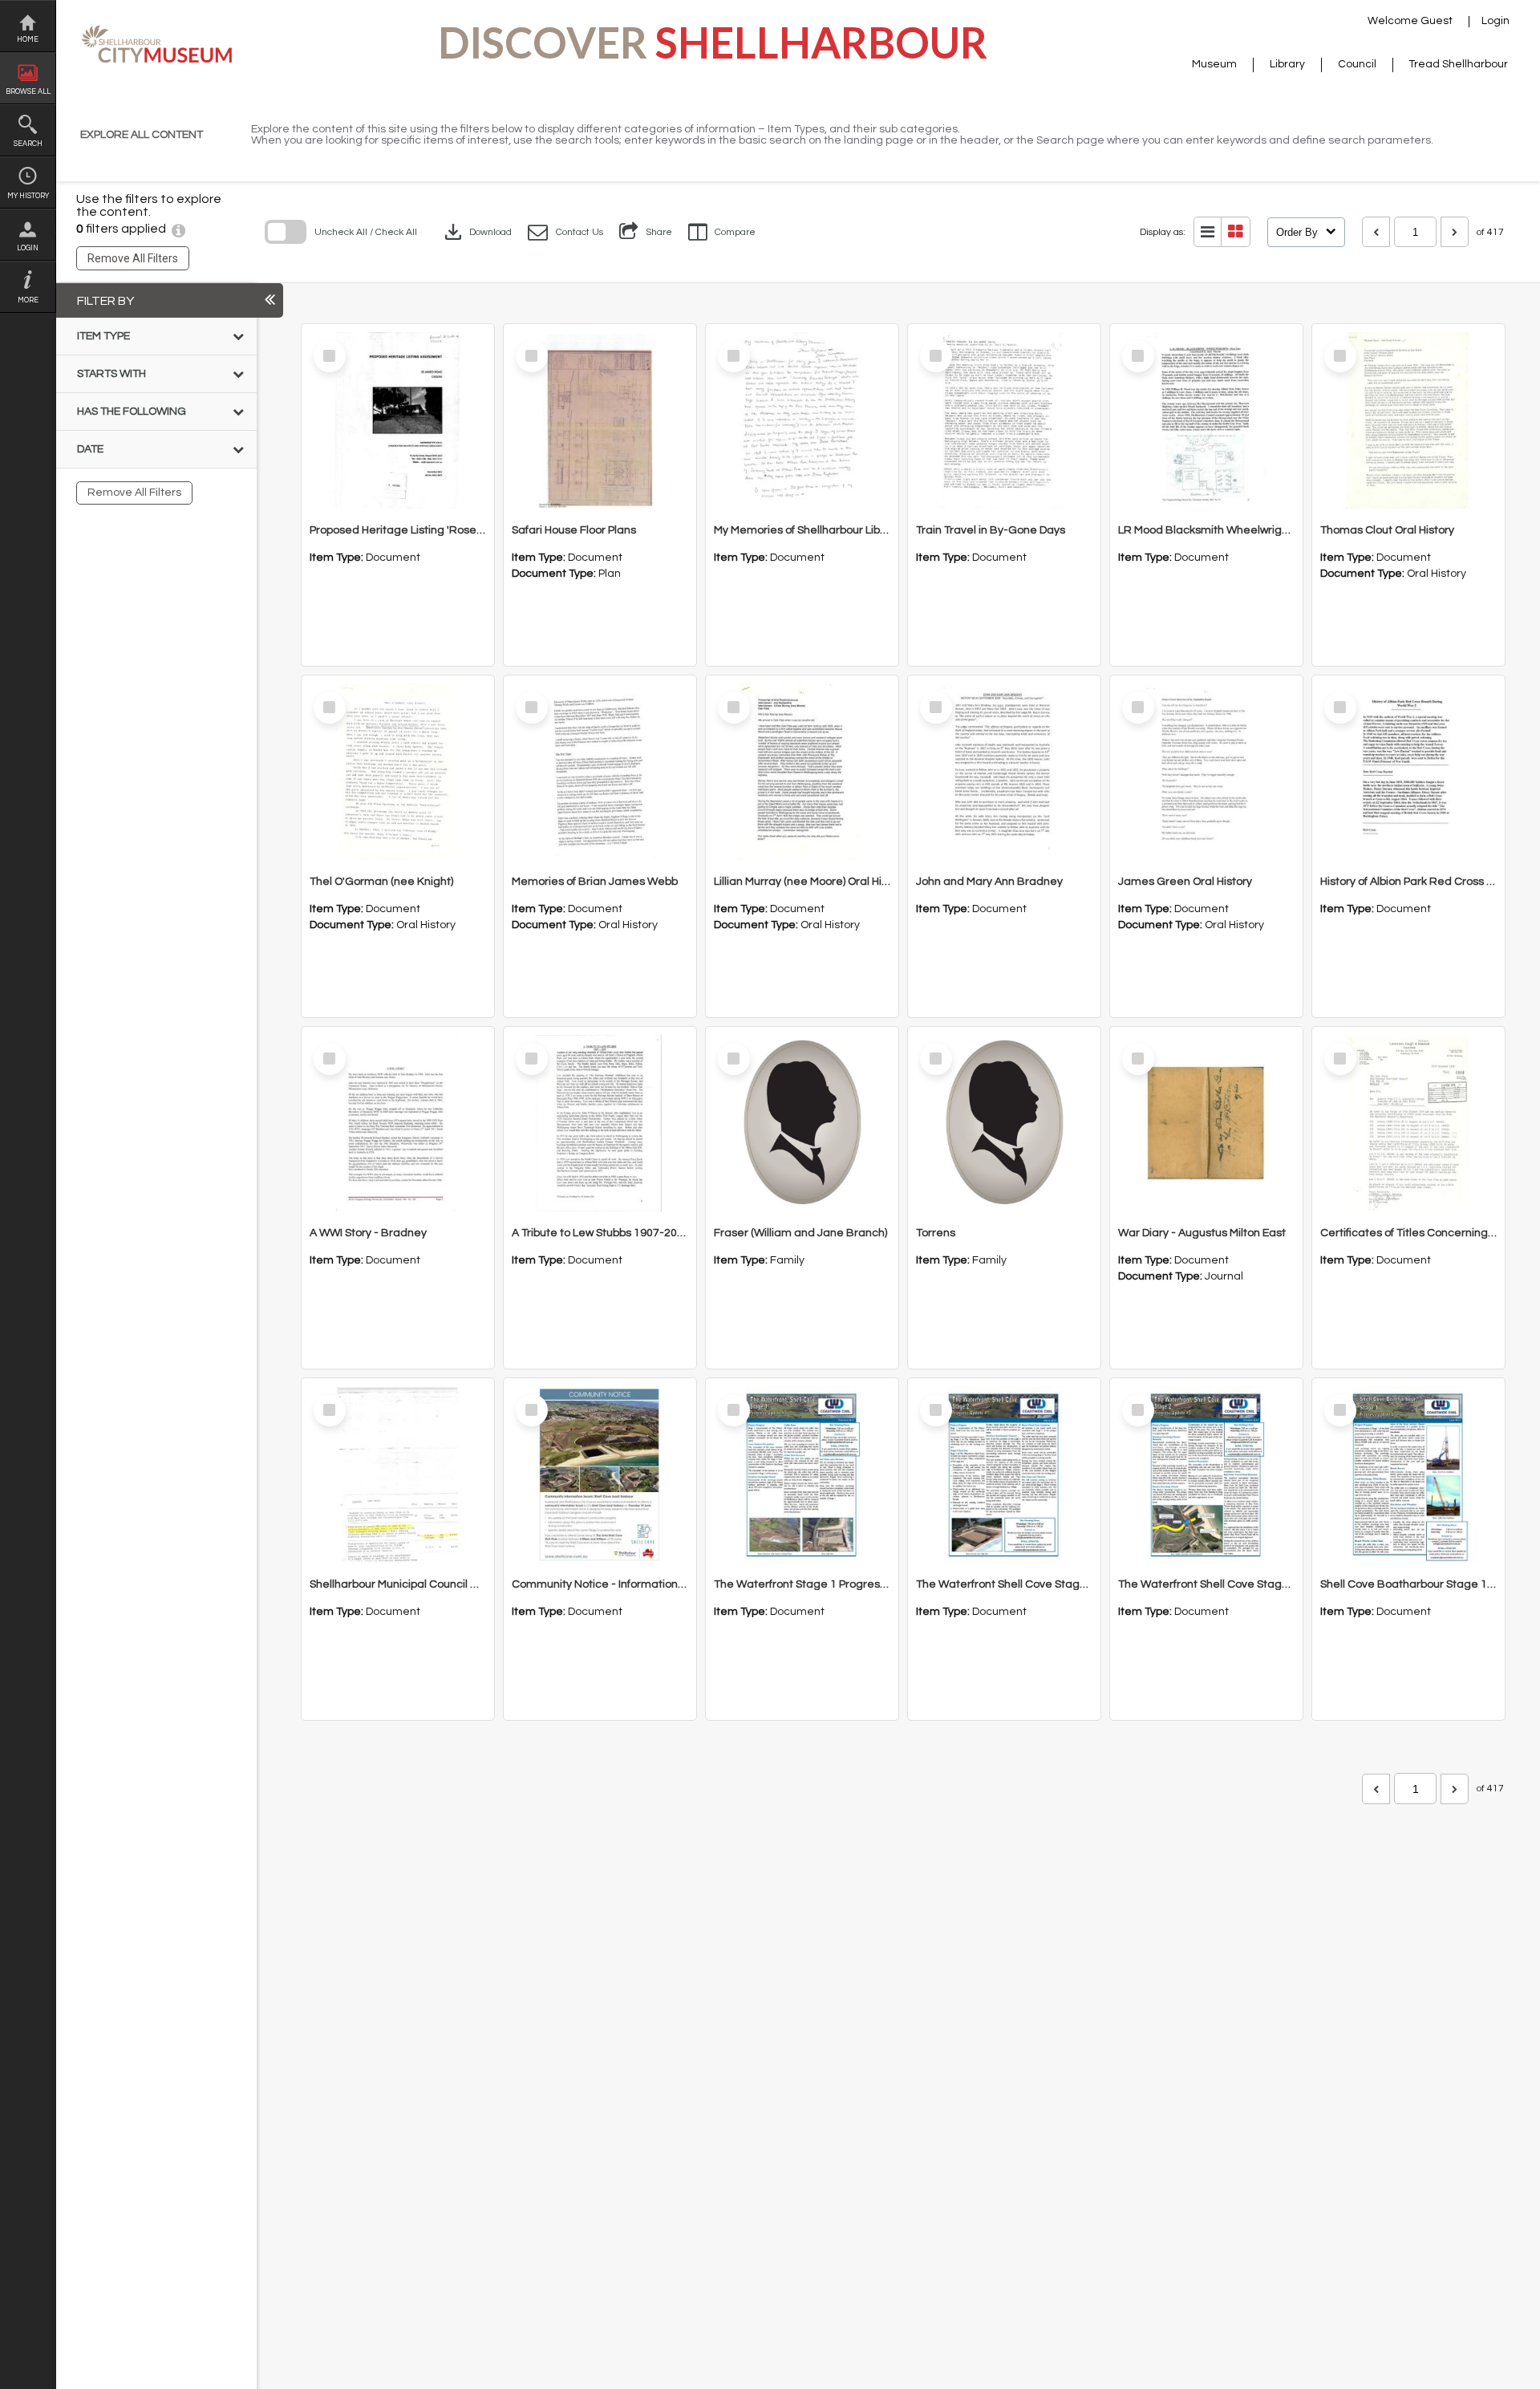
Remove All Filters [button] (133, 258)
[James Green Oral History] (1206, 772)
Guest (1437, 21)
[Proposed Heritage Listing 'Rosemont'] (398, 420)
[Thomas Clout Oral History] (1408, 420)
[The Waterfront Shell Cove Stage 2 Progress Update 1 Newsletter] (1004, 1474)
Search (28, 144)
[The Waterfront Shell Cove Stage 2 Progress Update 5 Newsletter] (1206, 1474)
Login (28, 248)
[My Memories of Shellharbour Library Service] (802, 420)
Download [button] (476, 232)
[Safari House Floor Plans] (600, 420)
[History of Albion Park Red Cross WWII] (1408, 772)
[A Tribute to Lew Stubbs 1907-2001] (600, 1123)
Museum (1214, 64)
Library (1287, 64)
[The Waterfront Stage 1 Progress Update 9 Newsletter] (802, 1474)
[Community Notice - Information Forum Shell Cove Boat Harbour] (600, 1474)
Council (1357, 64)
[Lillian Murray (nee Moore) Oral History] (802, 772)
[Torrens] (1004, 1123)
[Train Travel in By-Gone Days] (1004, 420)
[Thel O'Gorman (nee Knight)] (398, 772)
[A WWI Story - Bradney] (398, 1123)
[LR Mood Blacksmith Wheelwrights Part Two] (1206, 420)
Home (28, 40)
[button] (565, 232)
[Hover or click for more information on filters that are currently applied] (178, 229)
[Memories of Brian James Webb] (600, 772)
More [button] (28, 300)
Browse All (28, 92)
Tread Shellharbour (1459, 64)
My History (28, 196)
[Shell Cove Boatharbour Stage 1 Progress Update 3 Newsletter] (1408, 1474)
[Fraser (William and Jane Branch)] (802, 1123)
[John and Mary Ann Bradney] (1004, 772)
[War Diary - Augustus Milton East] (1206, 1123)
